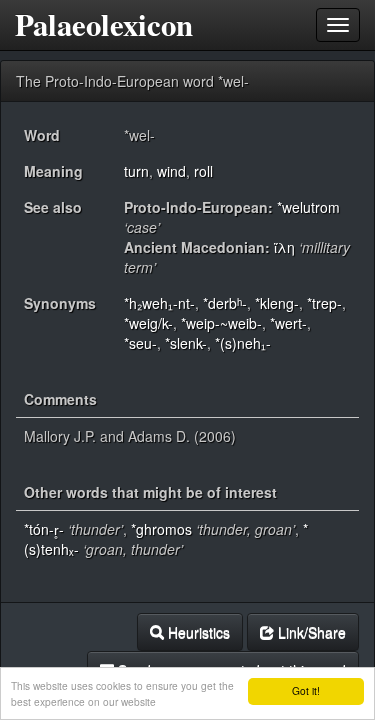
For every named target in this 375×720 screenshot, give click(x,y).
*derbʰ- (225, 303)
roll (203, 171)
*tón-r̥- (44, 529)
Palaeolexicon (104, 24)
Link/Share (310, 632)
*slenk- (186, 343)
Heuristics (197, 632)
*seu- (140, 343)
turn (136, 171)
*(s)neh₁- (243, 343)
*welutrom (308, 207)
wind (171, 171)
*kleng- (277, 303)
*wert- (288, 323)
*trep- (324, 303)
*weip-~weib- (221, 323)
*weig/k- (148, 323)
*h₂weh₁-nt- (159, 303)
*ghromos (161, 529)
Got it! (306, 690)
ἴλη (284, 247)
